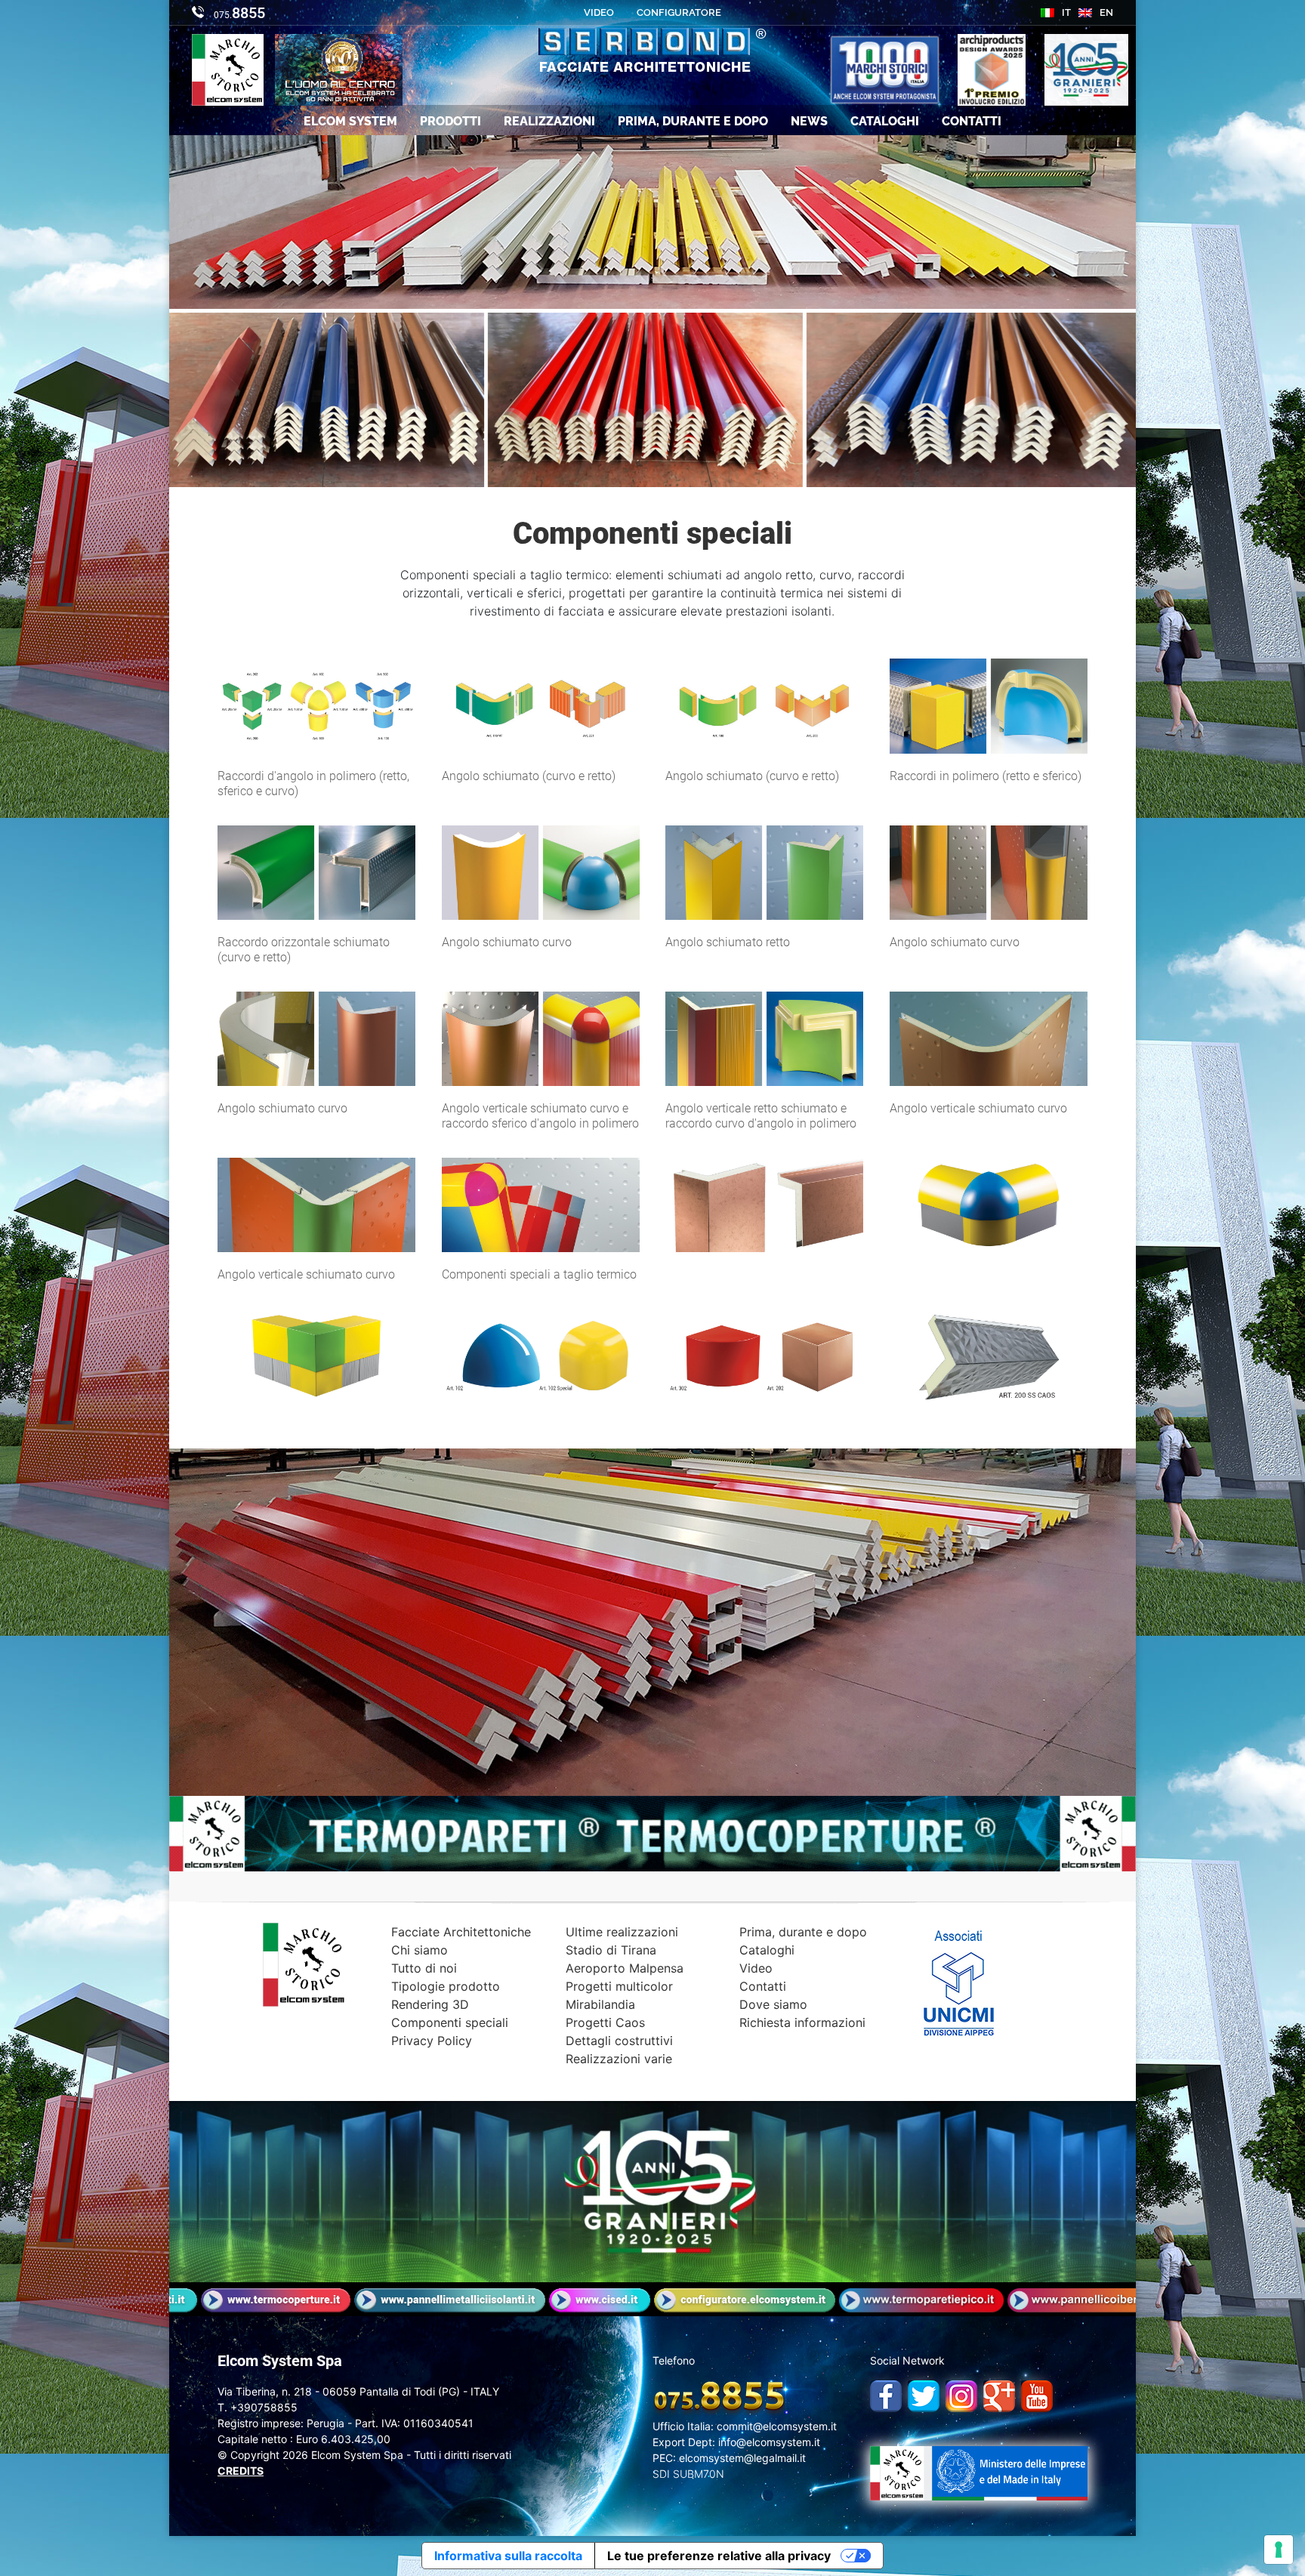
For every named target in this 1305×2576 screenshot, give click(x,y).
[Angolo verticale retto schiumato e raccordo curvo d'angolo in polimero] (764, 1038)
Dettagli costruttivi (619, 2041)
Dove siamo (773, 2004)
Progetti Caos (605, 2022)
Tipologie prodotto (446, 1986)
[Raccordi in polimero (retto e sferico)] (989, 705)
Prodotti (450, 121)
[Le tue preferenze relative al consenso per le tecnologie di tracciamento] (1279, 2550)
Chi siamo (420, 1950)
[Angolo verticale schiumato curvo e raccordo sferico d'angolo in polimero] (541, 1038)
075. (238, 13)
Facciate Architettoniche (461, 1932)
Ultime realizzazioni (622, 1932)
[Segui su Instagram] (958, 2392)
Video (756, 1968)
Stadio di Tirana (611, 1950)
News (809, 121)
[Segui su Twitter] (920, 2392)
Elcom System (350, 121)
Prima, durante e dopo (693, 121)
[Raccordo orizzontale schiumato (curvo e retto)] (316, 872)
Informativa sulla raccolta (508, 2556)
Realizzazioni (549, 121)
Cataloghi (885, 121)
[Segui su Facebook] (882, 2392)
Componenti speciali (450, 2022)
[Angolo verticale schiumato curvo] (989, 1038)
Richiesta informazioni (802, 2022)
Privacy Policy (432, 2041)
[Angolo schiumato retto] (764, 872)
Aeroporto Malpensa (625, 1968)
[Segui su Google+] (995, 2392)
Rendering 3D (430, 2004)
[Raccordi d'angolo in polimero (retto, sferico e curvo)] (316, 705)
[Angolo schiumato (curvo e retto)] (541, 705)
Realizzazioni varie (619, 2059)
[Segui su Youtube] (1033, 2392)
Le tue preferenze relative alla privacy (719, 2556)
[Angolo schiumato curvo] (541, 872)
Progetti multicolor (619, 1986)
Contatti (972, 121)
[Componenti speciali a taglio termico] (541, 1204)
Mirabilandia (600, 2004)
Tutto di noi (424, 1968)
